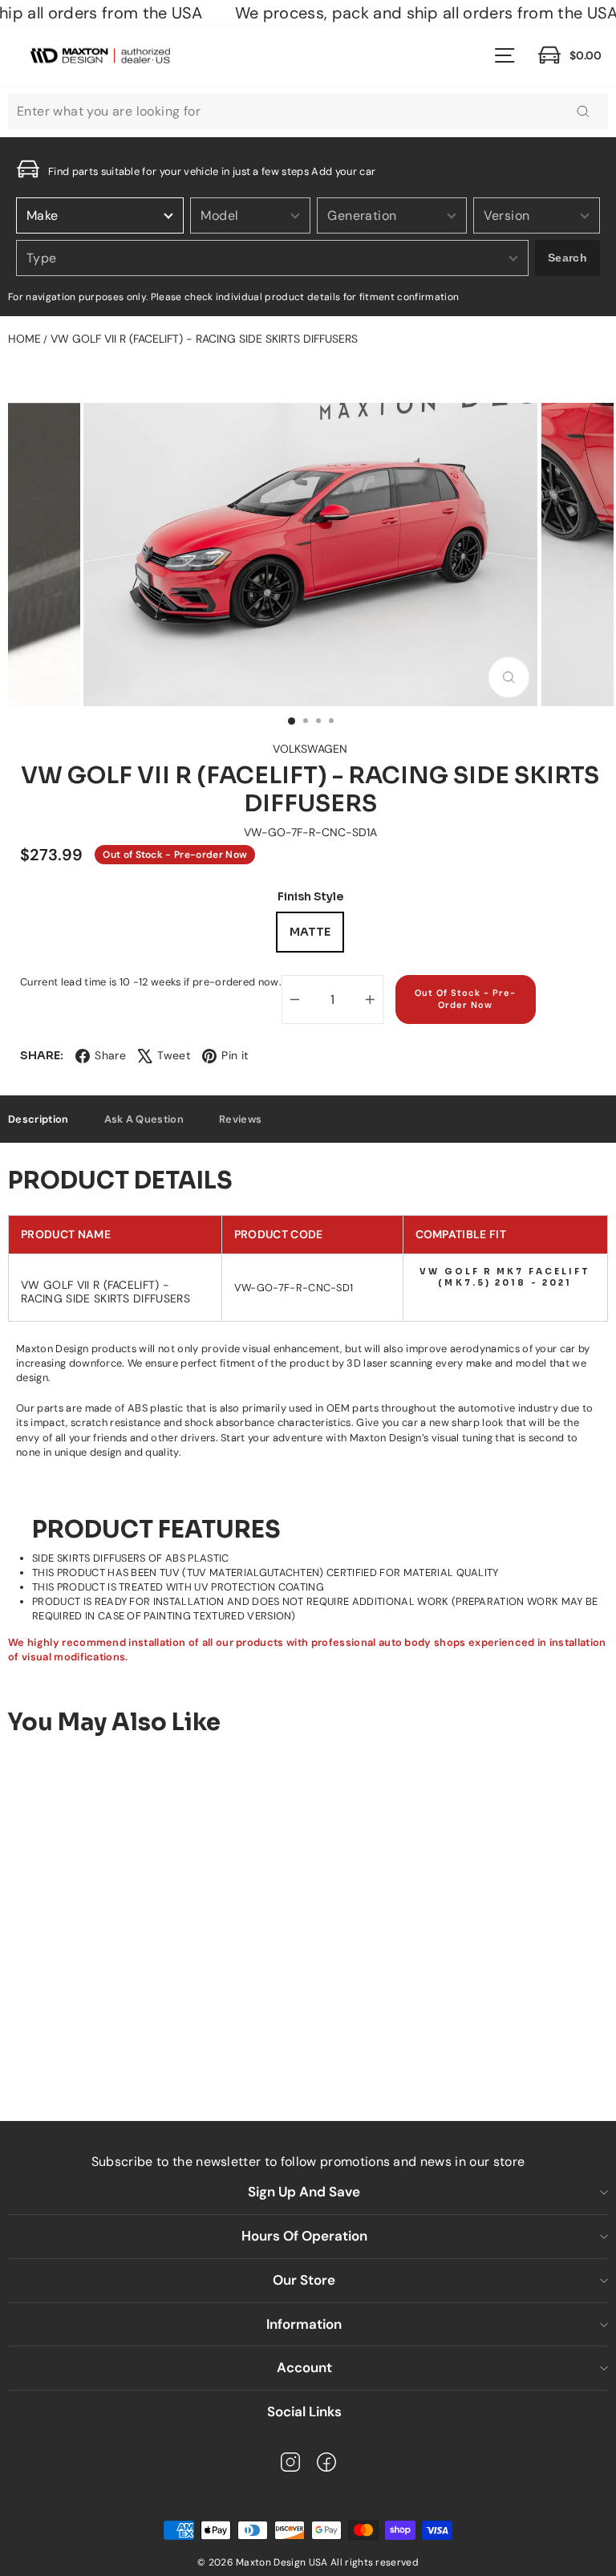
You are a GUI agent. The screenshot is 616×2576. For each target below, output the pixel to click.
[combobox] (308, 112)
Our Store (304, 2280)
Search (567, 258)
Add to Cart (141, 2046)
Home (24, 339)
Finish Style (310, 897)
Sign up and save (304, 2192)
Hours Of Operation (304, 2236)
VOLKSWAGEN (310, 749)
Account (304, 2367)
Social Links (304, 2411)
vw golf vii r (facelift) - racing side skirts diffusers (204, 339)
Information (304, 2324)
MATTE (310, 932)
